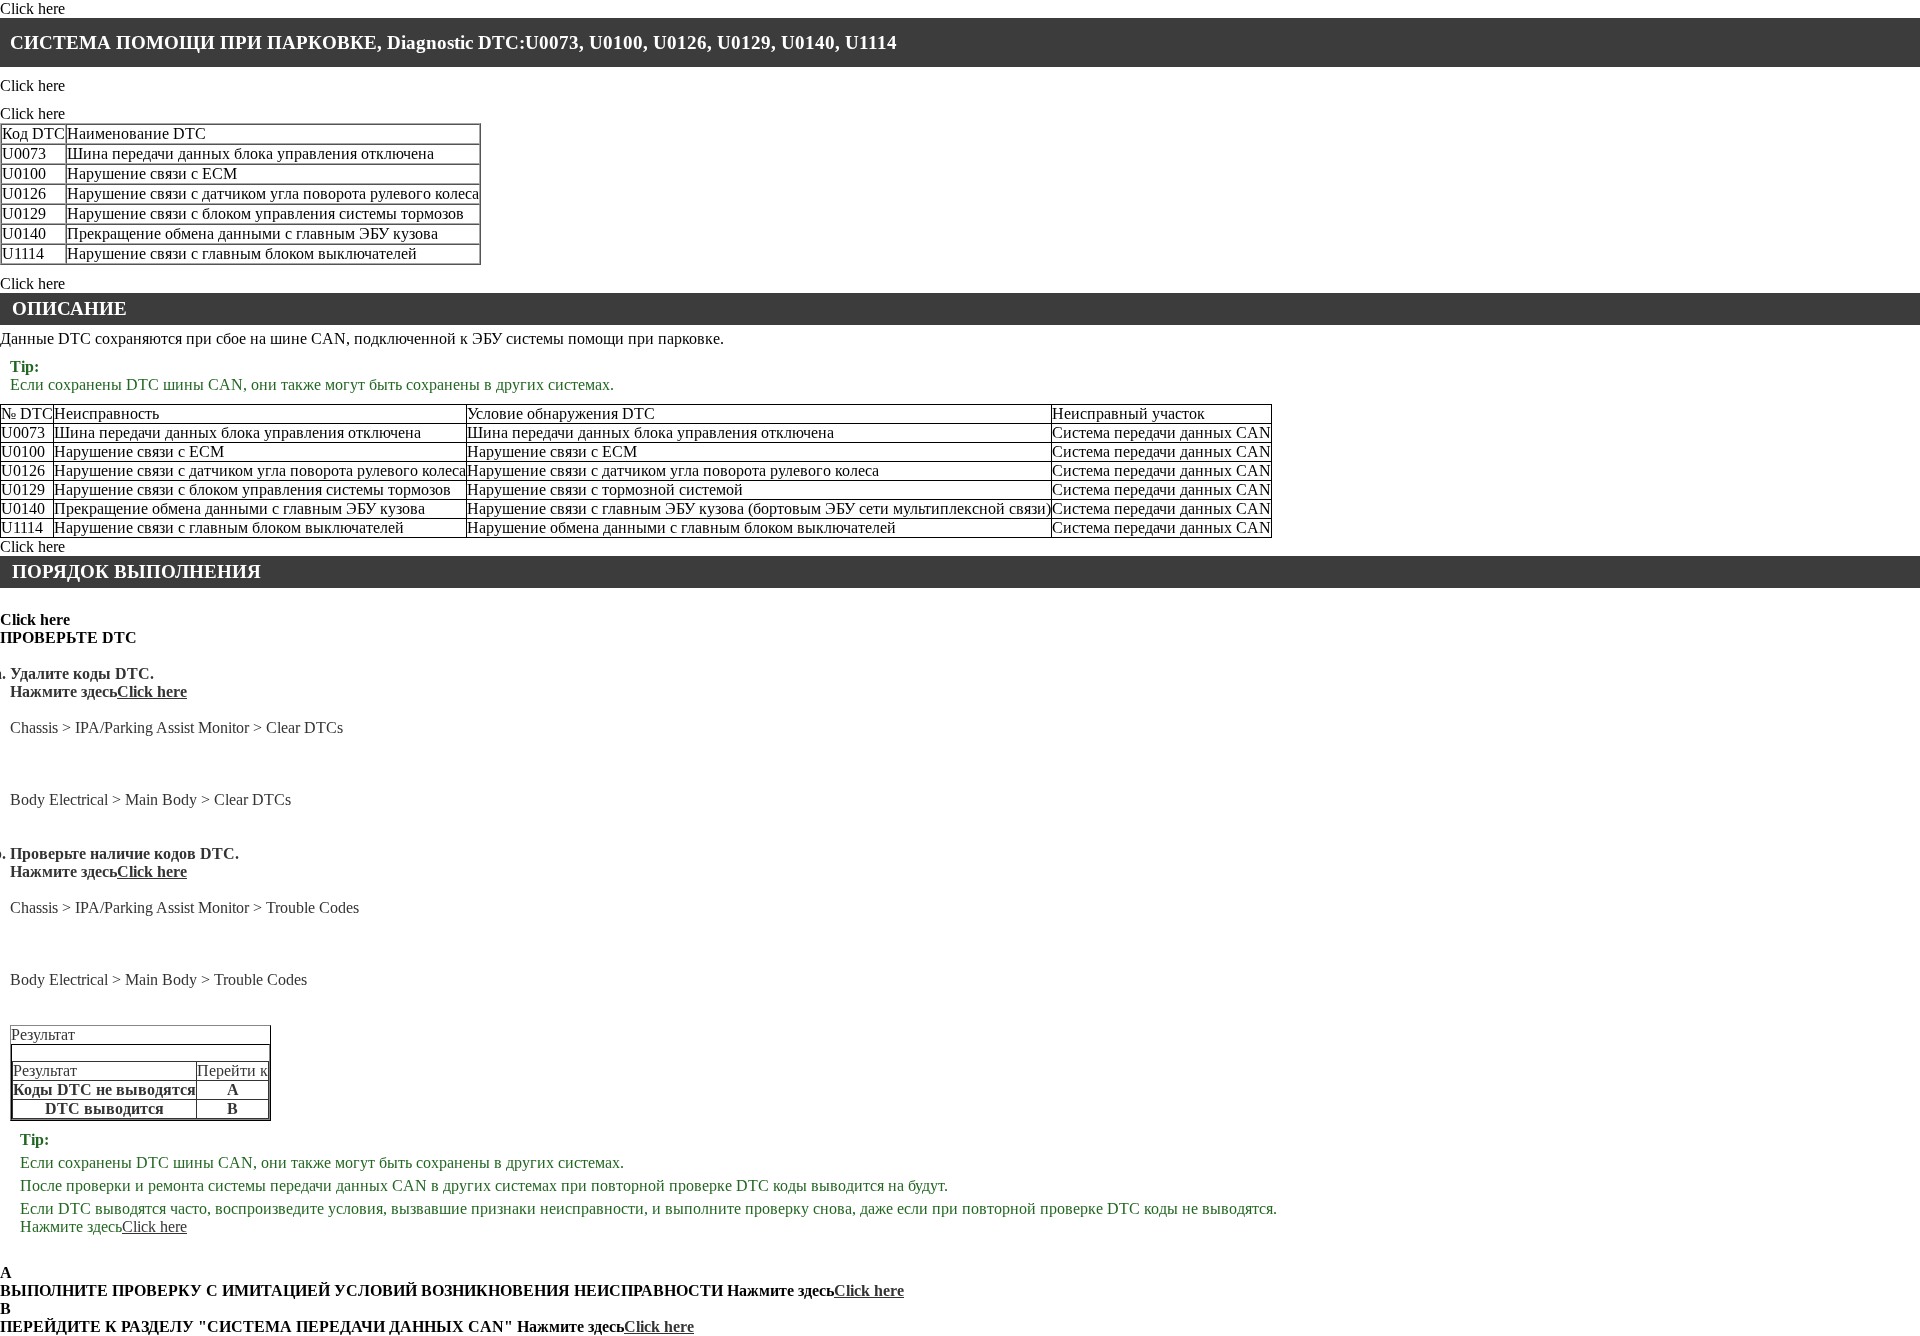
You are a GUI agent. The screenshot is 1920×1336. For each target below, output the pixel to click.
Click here (152, 691)
